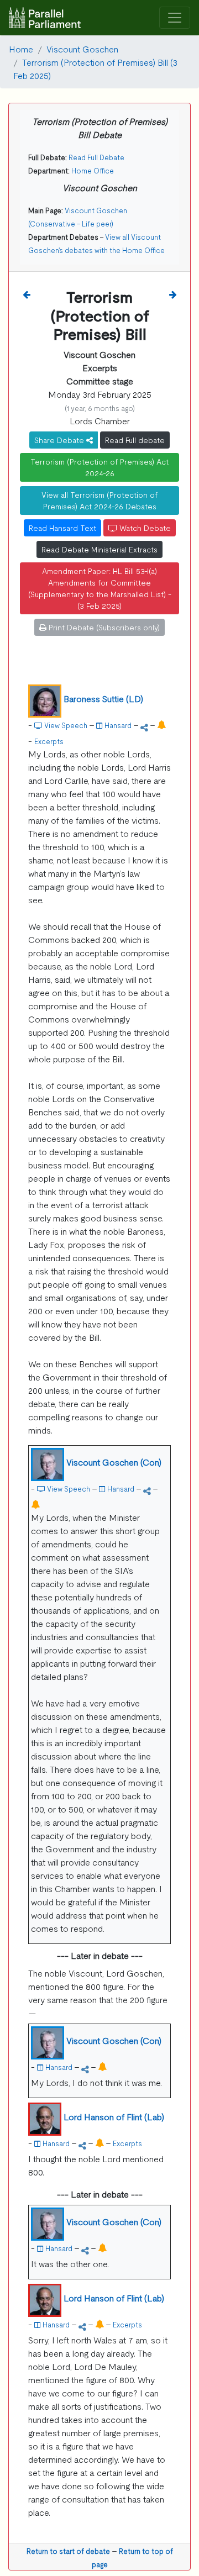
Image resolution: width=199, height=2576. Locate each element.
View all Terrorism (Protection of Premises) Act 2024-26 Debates (99, 500)
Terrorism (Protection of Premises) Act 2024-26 (99, 467)
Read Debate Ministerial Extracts (99, 549)
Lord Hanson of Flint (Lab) (114, 2116)
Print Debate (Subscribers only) (103, 627)
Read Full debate (135, 440)
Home (21, 49)
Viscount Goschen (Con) (114, 1462)
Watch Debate (144, 528)
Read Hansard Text (62, 528)
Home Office (93, 170)
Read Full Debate (96, 157)
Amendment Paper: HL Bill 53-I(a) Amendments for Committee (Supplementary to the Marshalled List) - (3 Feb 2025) (100, 588)
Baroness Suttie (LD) (103, 698)
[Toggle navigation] (175, 18)
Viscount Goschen (82, 49)
